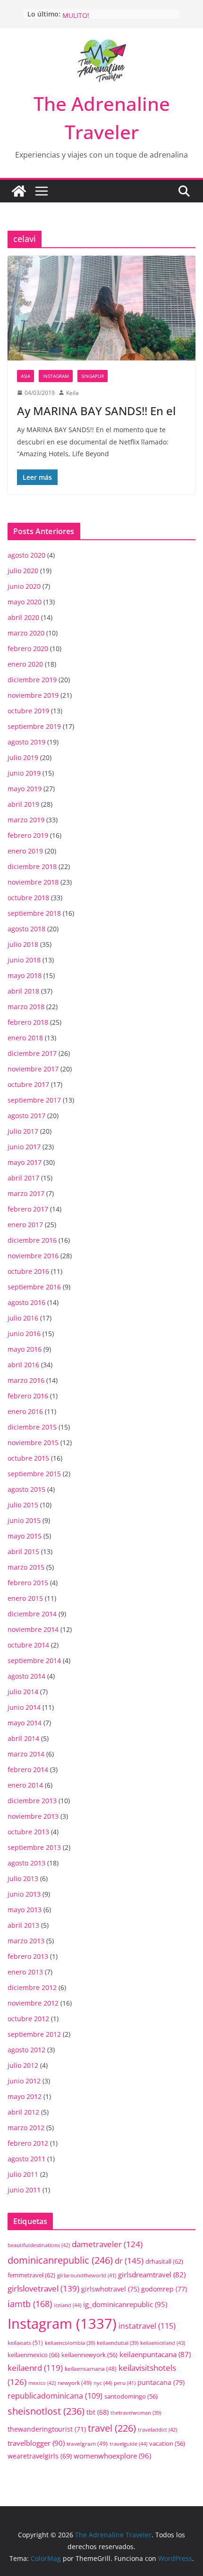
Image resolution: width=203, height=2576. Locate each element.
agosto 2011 (26, 2159)
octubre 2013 (28, 1832)
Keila (72, 393)
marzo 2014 (26, 1754)
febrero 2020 (28, 648)
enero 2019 (25, 851)
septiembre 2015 (34, 1474)
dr (129, 2260)
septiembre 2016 (34, 1287)
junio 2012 (24, 2081)
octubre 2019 (28, 711)
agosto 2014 (26, 1676)
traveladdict (157, 2430)
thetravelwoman (136, 2413)
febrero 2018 (28, 1022)
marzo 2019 (26, 820)
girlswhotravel (110, 2289)
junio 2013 (24, 1894)
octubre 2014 (28, 1645)
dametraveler (107, 2244)
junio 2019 (24, 773)
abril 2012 (23, 2112)
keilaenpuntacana (155, 2354)
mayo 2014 (25, 1723)
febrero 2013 (28, 1956)
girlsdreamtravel (152, 2275)
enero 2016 (25, 1411)
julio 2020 (23, 571)
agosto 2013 (26, 1863)
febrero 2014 (28, 1769)
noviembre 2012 (33, 2003)
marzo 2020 (26, 633)
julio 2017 (23, 1131)
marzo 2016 (26, 1380)
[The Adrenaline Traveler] (19, 191)
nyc (103, 2383)
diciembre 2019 (32, 680)
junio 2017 (24, 1147)
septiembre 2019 (34, 726)
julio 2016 (23, 1318)
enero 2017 (25, 1225)
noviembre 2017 (33, 1069)
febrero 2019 (28, 835)
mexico (42, 2383)
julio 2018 (23, 944)
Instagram (56, 376)
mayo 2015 (25, 1536)
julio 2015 (23, 1505)
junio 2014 (24, 1707)
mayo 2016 (25, 1349)
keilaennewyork (89, 2355)
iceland (68, 2305)
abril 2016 (23, 1365)
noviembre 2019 (33, 695)
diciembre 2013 (32, 1801)
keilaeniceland (163, 2343)
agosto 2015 (26, 1489)
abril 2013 (23, 1925)
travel (112, 2428)
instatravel (147, 2326)
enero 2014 (25, 1785)
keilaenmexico (34, 2355)
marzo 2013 (26, 1941)
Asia (25, 376)
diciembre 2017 (32, 1053)
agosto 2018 (26, 929)
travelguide (128, 2444)
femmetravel (31, 2275)
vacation (167, 2444)
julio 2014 (23, 1692)
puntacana (161, 2382)
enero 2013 (25, 1972)
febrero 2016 (28, 1396)
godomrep (164, 2289)
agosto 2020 (26, 555)
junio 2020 (24, 586)
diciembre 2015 (32, 1427)
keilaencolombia (70, 2343)
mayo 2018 (25, 975)
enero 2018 (25, 1038)
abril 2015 (23, 1551)
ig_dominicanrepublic (125, 2304)
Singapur (93, 376)
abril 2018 (23, 991)
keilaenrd (35, 2368)
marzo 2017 (26, 1193)
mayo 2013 (25, 1910)
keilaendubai (118, 2343)
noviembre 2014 (33, 1629)
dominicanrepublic (60, 2260)
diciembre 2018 (32, 866)
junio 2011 (24, 2190)
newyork (75, 2383)
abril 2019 (23, 804)
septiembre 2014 (34, 1660)
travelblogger (36, 2443)
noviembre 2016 (33, 1256)
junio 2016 (24, 1334)
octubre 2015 (28, 1458)
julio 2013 (23, 1878)
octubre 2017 (28, 1084)
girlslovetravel (43, 2288)
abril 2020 (23, 617)
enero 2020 (25, 664)
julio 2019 (23, 757)
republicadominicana (55, 2396)
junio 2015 (24, 1520)
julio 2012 (23, 2065)
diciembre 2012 (32, 1987)
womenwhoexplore (112, 2456)
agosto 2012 (26, 2050)
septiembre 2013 (34, 1847)
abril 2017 (23, 1178)
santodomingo (131, 2396)
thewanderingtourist (47, 2429)
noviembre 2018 (33, 882)
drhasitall (164, 2261)
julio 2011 (23, 2174)
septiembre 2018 (34, 913)
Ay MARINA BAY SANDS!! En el (96, 411)
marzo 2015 (26, 1567)
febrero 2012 (28, 2143)
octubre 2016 (28, 1271)
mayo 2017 (25, 1162)
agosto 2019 (26, 742)
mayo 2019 (25, 789)
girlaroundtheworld (87, 2275)
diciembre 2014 (32, 1614)
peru (125, 2383)
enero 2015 (25, 1598)
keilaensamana (91, 2368)
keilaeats (25, 2343)
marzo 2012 (26, 2128)
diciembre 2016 (32, 1240)
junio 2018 (24, 960)
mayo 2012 (25, 2096)
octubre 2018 (28, 898)
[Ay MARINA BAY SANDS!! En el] (101, 308)
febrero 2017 (28, 1209)
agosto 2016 (26, 1302)
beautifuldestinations (39, 2245)
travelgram (87, 2443)
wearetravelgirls (40, 2456)
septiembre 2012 (34, 2034)
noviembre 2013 (33, 1816)
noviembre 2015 (33, 1443)
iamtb (30, 2304)
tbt (97, 2412)
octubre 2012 (28, 2019)
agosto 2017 (26, 1116)
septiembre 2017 (34, 1100)
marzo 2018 (26, 1007)
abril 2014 (23, 1738)
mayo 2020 (25, 602)
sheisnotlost (46, 2411)
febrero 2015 (28, 1583)
